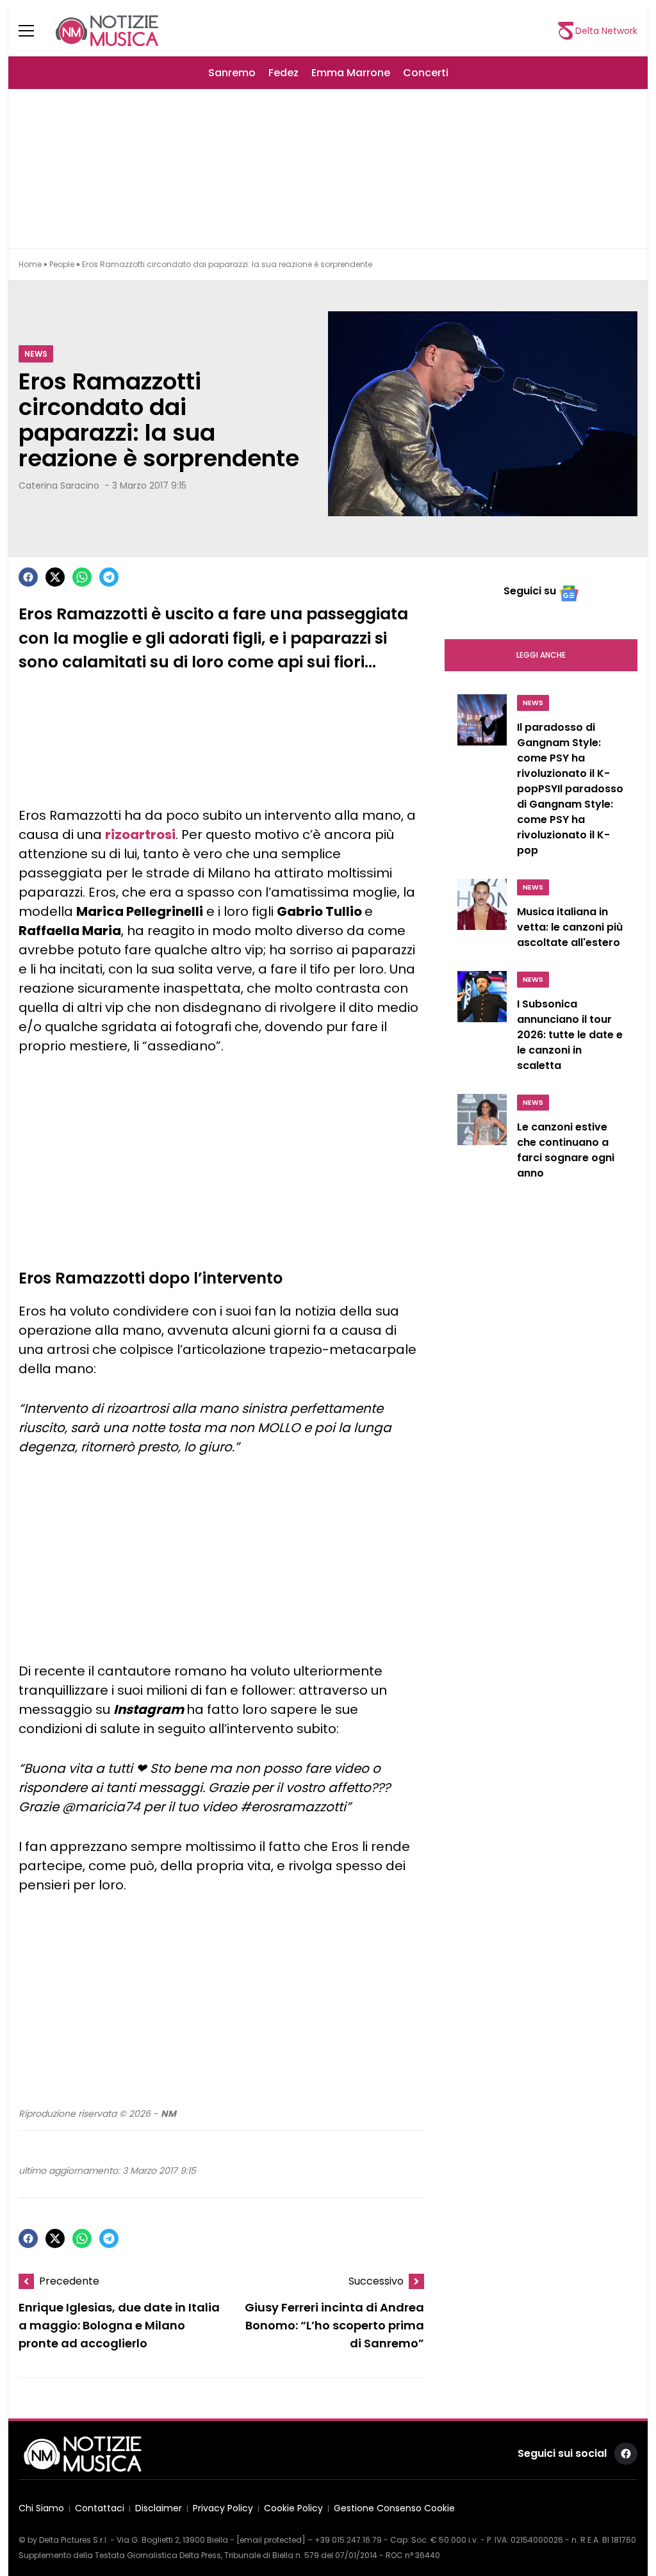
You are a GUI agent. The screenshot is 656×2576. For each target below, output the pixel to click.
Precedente (69, 2281)
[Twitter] (55, 577)
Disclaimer (159, 2508)
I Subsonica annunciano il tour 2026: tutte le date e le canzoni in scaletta (570, 1035)
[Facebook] (28, 577)
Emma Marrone (351, 73)
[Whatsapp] (82, 577)
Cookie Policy (293, 2508)
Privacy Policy (223, 2508)
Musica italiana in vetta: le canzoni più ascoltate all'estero (570, 927)
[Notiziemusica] (107, 31)
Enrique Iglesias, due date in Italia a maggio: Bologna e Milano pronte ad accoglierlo (119, 2326)
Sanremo (232, 73)
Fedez (283, 73)
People (62, 264)
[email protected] (271, 2540)
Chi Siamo (41, 2508)
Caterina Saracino (59, 485)
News (36, 354)
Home (30, 264)
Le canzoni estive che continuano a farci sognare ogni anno (566, 1150)
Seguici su (530, 591)
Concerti (426, 73)
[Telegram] (109, 577)
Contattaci (100, 2508)
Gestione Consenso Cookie (394, 2508)
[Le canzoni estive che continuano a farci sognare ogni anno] (482, 1140)
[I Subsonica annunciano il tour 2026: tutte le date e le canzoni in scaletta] (482, 1025)
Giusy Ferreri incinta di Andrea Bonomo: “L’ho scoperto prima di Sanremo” (334, 2326)
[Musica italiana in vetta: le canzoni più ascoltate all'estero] (482, 917)
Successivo (376, 2281)
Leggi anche (541, 655)
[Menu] (34, 31)
